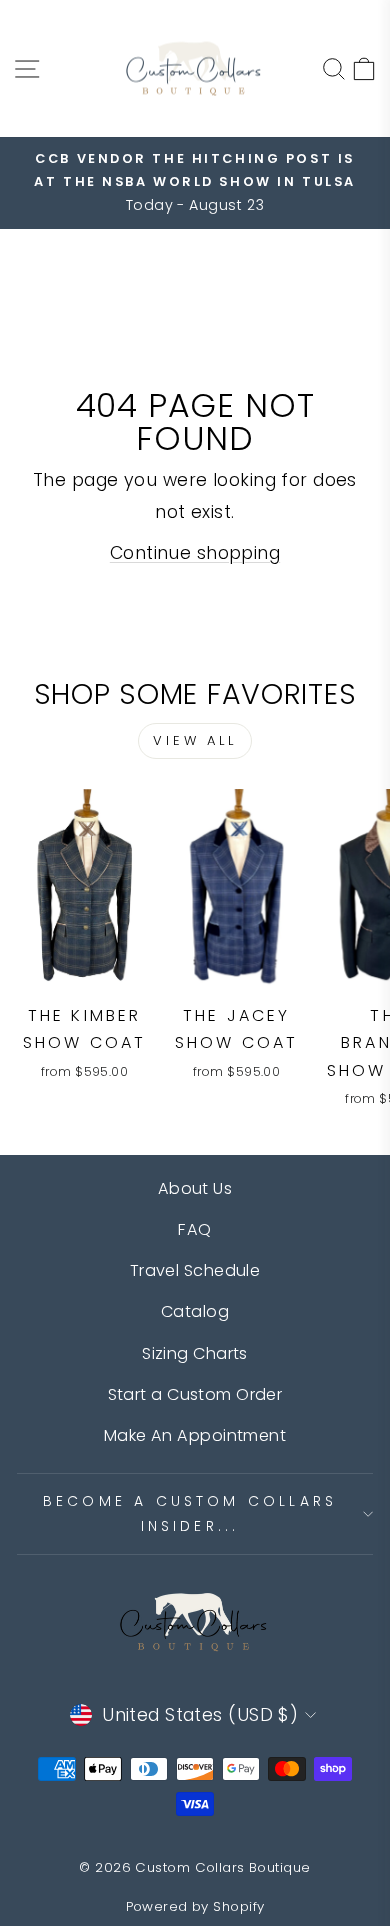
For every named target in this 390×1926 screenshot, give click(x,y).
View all (195, 740)
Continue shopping (195, 553)
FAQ (194, 1229)
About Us (195, 1188)
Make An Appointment (195, 1435)
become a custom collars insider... (190, 1513)
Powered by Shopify (195, 1906)
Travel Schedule (195, 1270)
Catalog (195, 1311)
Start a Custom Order (195, 1394)
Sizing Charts (195, 1353)
